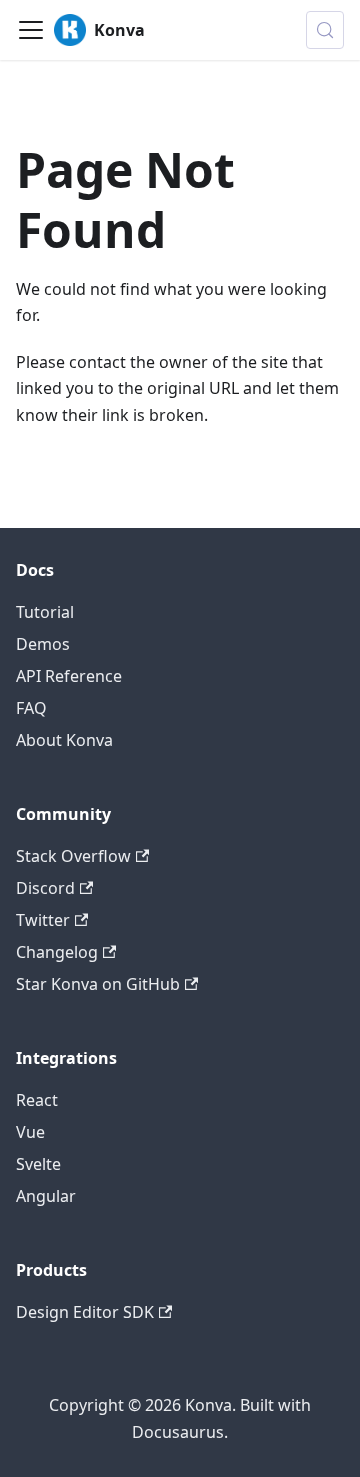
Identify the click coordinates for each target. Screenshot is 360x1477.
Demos (43, 644)
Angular (46, 1196)
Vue (30, 1132)
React (37, 1100)
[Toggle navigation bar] (31, 30)
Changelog (57, 952)
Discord (45, 888)
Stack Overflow (73, 856)
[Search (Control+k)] (325, 30)
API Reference (69, 676)
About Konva (64, 740)
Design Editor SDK (85, 1312)
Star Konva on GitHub (98, 984)
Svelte (38, 1164)
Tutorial (45, 612)
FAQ (31, 708)
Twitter (43, 920)
